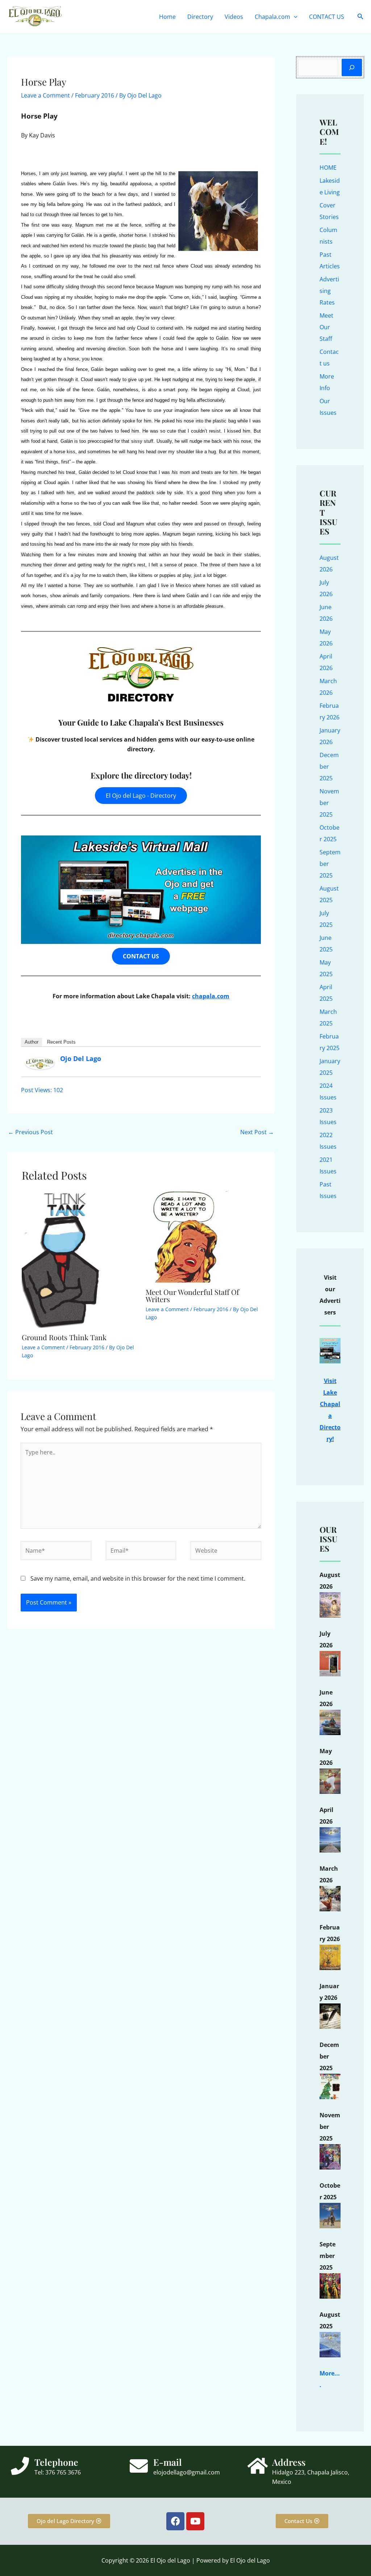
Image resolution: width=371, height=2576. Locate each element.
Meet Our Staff (326, 327)
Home (167, 17)
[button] (294, 17)
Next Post (257, 1132)
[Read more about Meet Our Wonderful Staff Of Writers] (191, 1236)
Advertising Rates (329, 291)
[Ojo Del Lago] (40, 1063)
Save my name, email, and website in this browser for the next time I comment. (138, 1578)
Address (289, 2462)
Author (32, 1042)
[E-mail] (139, 2466)
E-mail (168, 2462)
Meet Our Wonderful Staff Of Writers (192, 1295)
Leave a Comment (45, 95)
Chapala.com (272, 17)
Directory (200, 17)
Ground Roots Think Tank (64, 1337)
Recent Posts (61, 1042)
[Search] (352, 67)
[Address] (258, 2466)
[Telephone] (20, 2466)
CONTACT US (327, 17)
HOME (328, 168)
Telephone (56, 2462)
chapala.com (211, 996)
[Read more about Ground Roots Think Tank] (62, 1259)
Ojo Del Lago (81, 1058)
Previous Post (30, 1132)
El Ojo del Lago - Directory (141, 796)
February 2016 (95, 95)
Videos (234, 17)
